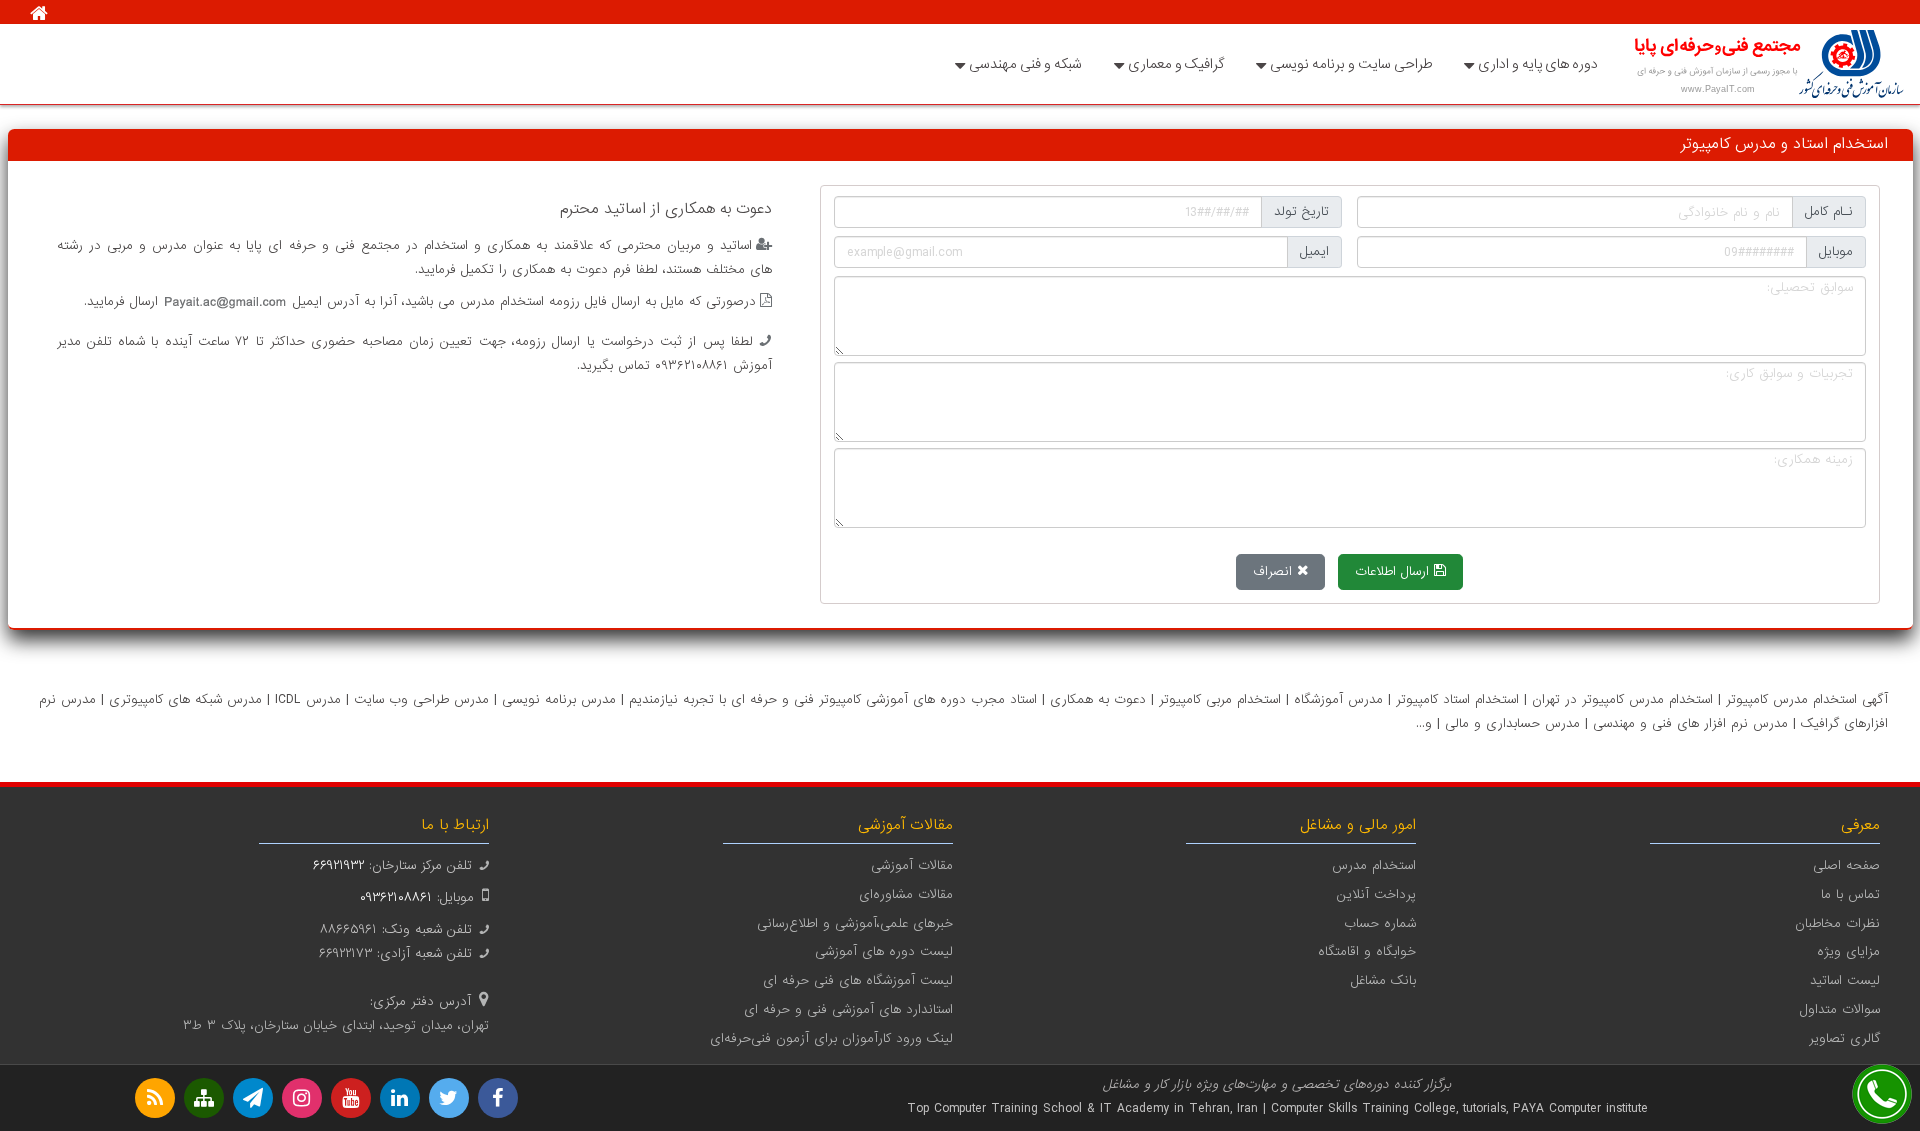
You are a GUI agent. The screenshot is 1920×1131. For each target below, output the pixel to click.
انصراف (1275, 571)
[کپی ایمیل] (225, 301)
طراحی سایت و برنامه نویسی (1351, 64)
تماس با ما (1850, 894)
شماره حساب (1380, 923)
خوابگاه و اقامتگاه (1367, 951)
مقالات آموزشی (912, 865)
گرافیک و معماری (1176, 64)
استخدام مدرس (1374, 865)
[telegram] (253, 1098)
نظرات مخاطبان (1837, 923)
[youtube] (351, 1098)
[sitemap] (204, 1098)
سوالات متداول (1840, 1009)
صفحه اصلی (1846, 865)
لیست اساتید (1845, 980)
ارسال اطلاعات (1394, 571)
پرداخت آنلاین (1376, 894)
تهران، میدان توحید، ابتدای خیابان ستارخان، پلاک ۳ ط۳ (336, 1025)
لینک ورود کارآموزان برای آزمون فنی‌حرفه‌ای (831, 1038)
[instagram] (302, 1098)
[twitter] (449, 1098)
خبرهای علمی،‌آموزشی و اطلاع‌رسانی (855, 923)
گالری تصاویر (1844, 1038)
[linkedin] (400, 1098)
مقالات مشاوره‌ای (906, 894)
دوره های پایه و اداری (1538, 64)
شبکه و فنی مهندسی (1025, 64)
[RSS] (155, 1098)
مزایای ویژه (1848, 951)
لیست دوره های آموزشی (884, 951)
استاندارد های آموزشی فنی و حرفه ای (848, 1009)
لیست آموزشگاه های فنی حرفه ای (858, 980)
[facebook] (498, 1098)
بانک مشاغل (1383, 980)
